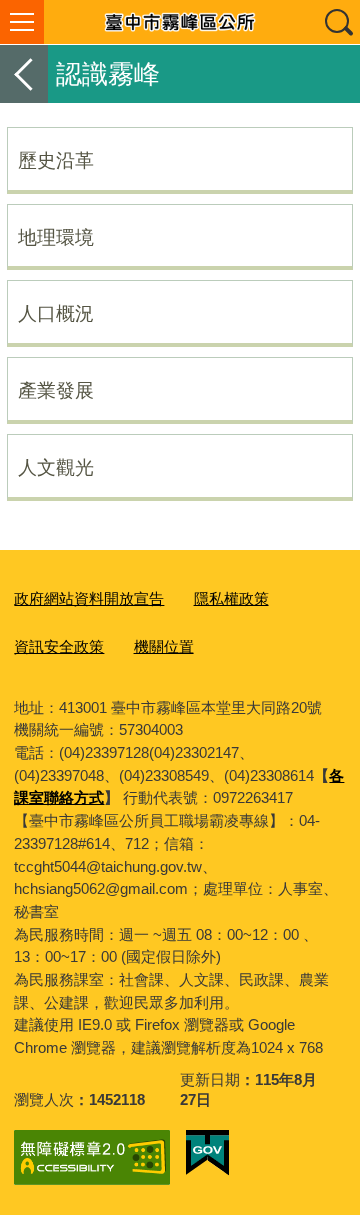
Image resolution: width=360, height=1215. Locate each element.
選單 (22, 22)
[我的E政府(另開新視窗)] (207, 1153)
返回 (24, 74)
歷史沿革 (56, 160)
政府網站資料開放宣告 (89, 598)
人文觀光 (56, 467)
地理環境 (56, 237)
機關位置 (164, 646)
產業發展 (56, 390)
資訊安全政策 (59, 646)
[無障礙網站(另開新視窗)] (92, 1157)
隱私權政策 (231, 598)
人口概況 (56, 313)
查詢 (338, 22)
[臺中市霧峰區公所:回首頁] (180, 22)
